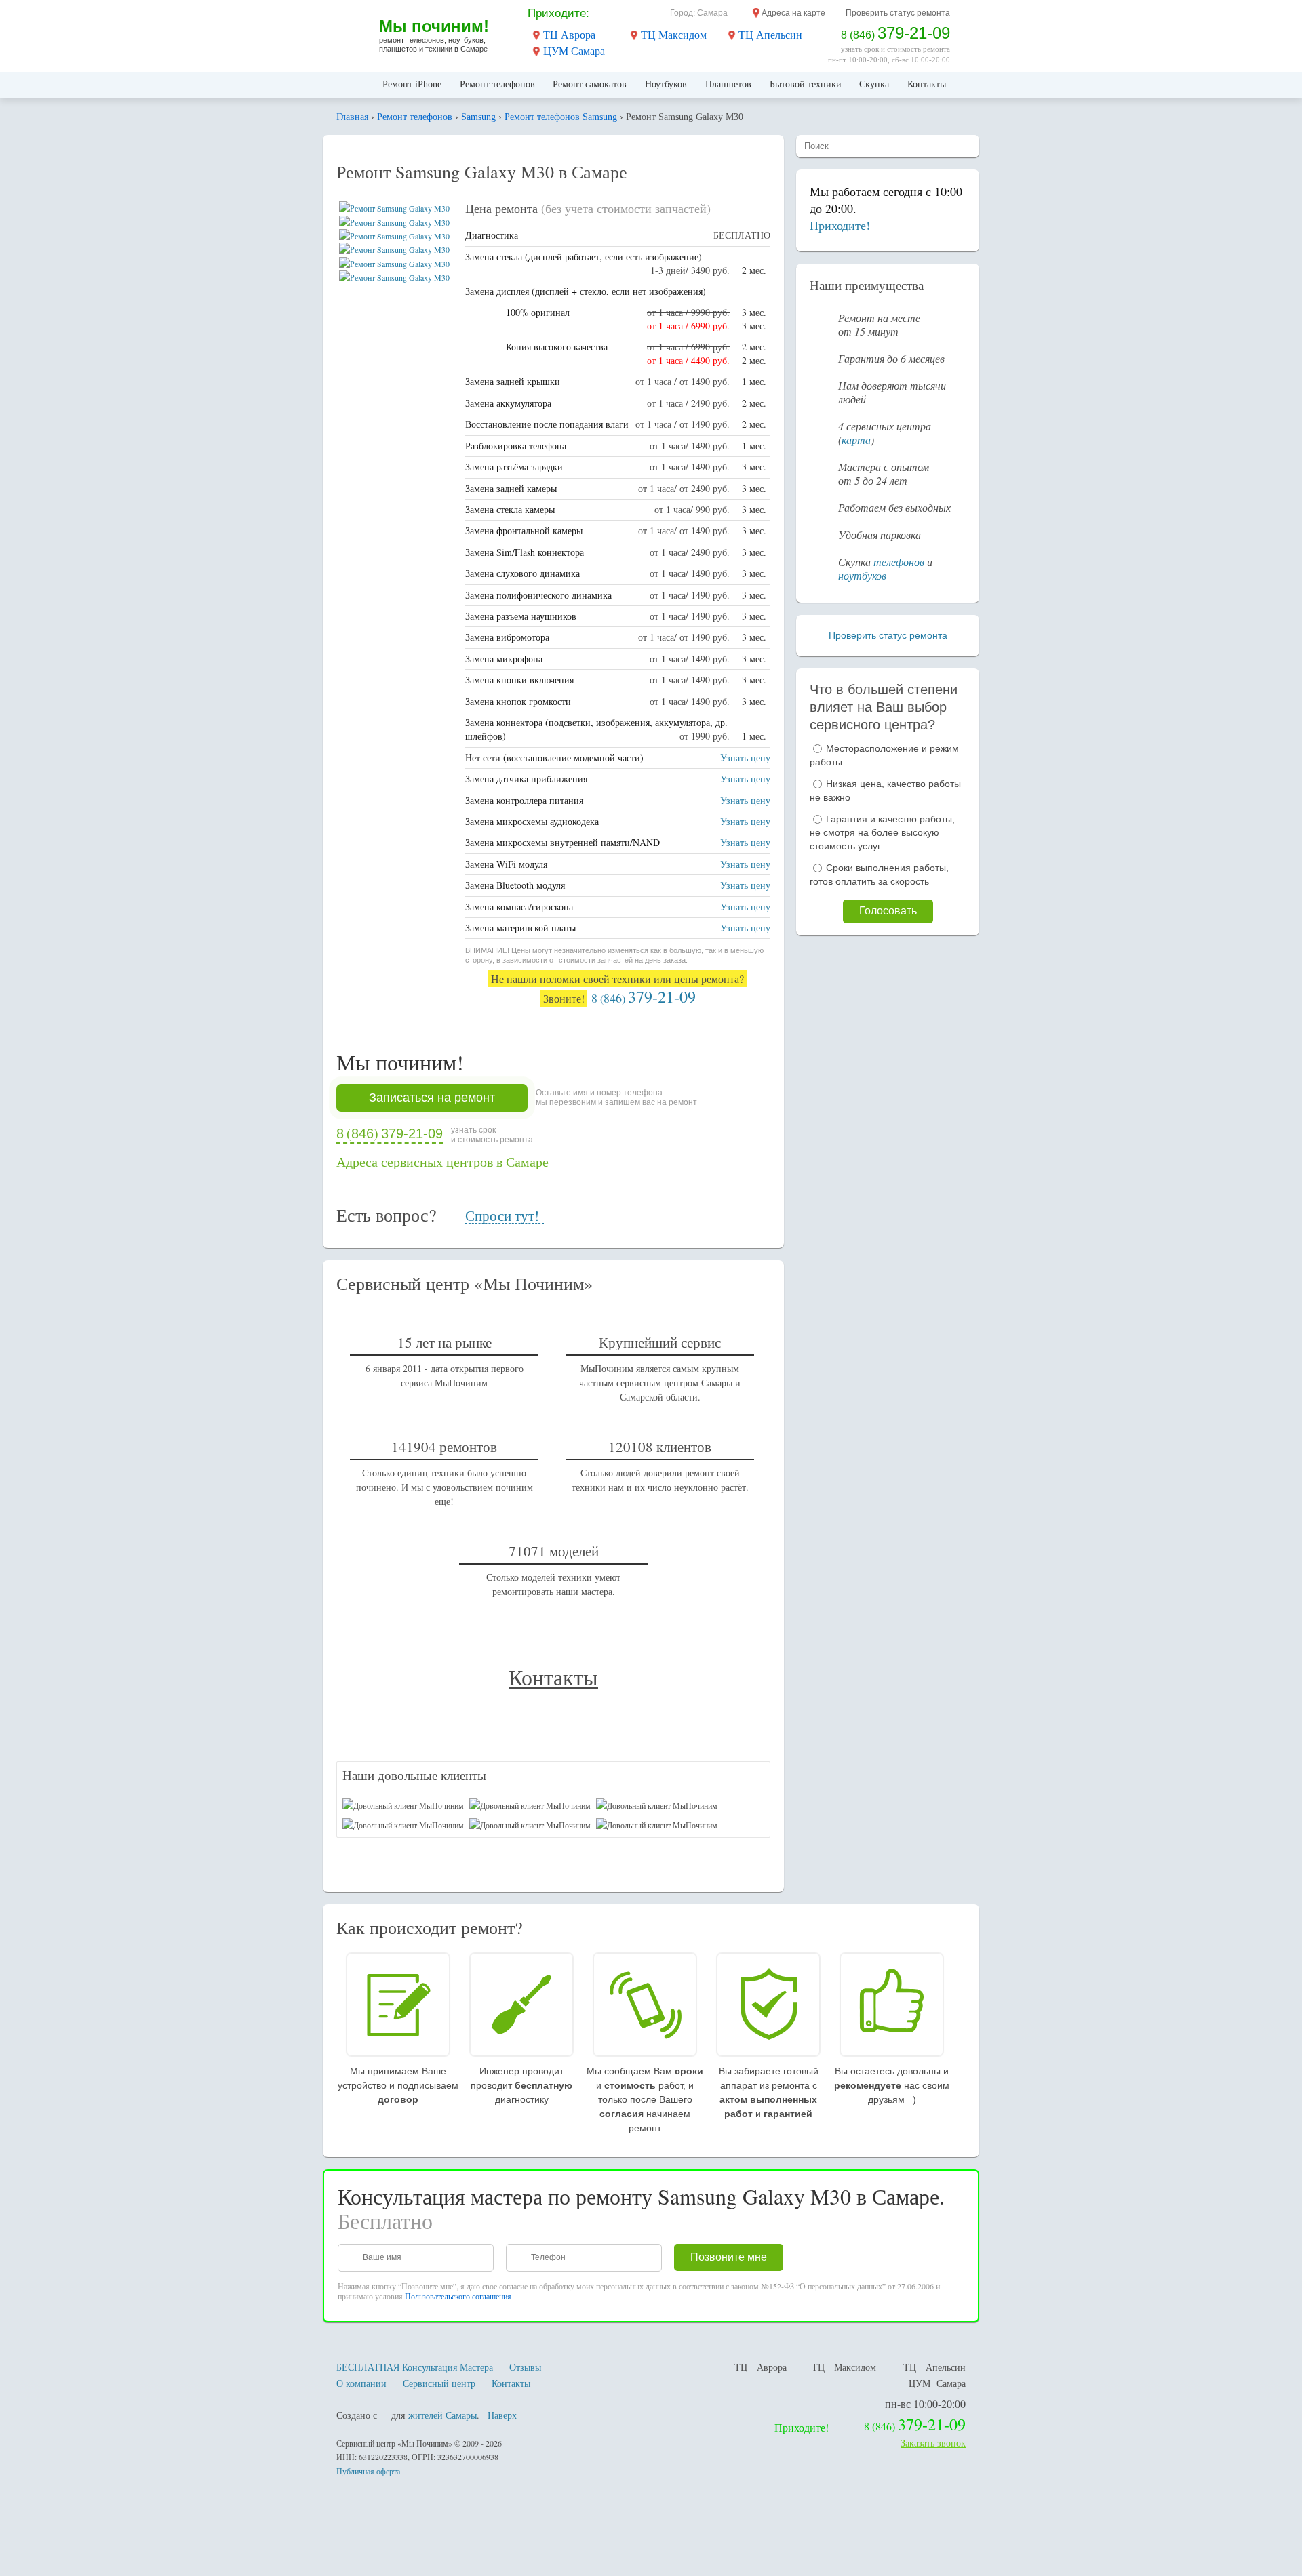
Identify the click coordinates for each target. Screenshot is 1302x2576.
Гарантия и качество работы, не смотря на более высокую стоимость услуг (882, 832)
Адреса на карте (793, 13)
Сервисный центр (439, 2383)
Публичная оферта (368, 2471)
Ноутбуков (666, 84)
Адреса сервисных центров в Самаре (442, 1162)
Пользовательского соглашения (458, 2296)
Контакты (927, 84)
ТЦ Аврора (569, 35)
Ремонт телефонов (497, 84)
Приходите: (558, 13)
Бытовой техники (806, 84)
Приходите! (840, 225)
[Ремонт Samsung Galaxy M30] (394, 208)
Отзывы (525, 2367)
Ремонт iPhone (412, 84)
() (644, 998)
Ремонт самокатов (590, 84)
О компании (361, 2383)
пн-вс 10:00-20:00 (925, 2403)
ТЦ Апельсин (770, 35)
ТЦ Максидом (674, 35)
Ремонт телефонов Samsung (561, 117)
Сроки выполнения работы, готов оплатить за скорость (879, 874)
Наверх (502, 2415)
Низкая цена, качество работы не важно (885, 790)
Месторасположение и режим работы (884, 755)
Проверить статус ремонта (898, 13)
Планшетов (728, 84)
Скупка (874, 84)
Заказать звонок (933, 2443)
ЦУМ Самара (574, 51)
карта (856, 440)
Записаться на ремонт (432, 1098)
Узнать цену (745, 758)
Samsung (478, 117)
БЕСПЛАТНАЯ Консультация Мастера (415, 2367)
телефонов (899, 562)
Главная (353, 85)
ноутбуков (862, 575)
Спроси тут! (502, 1216)
